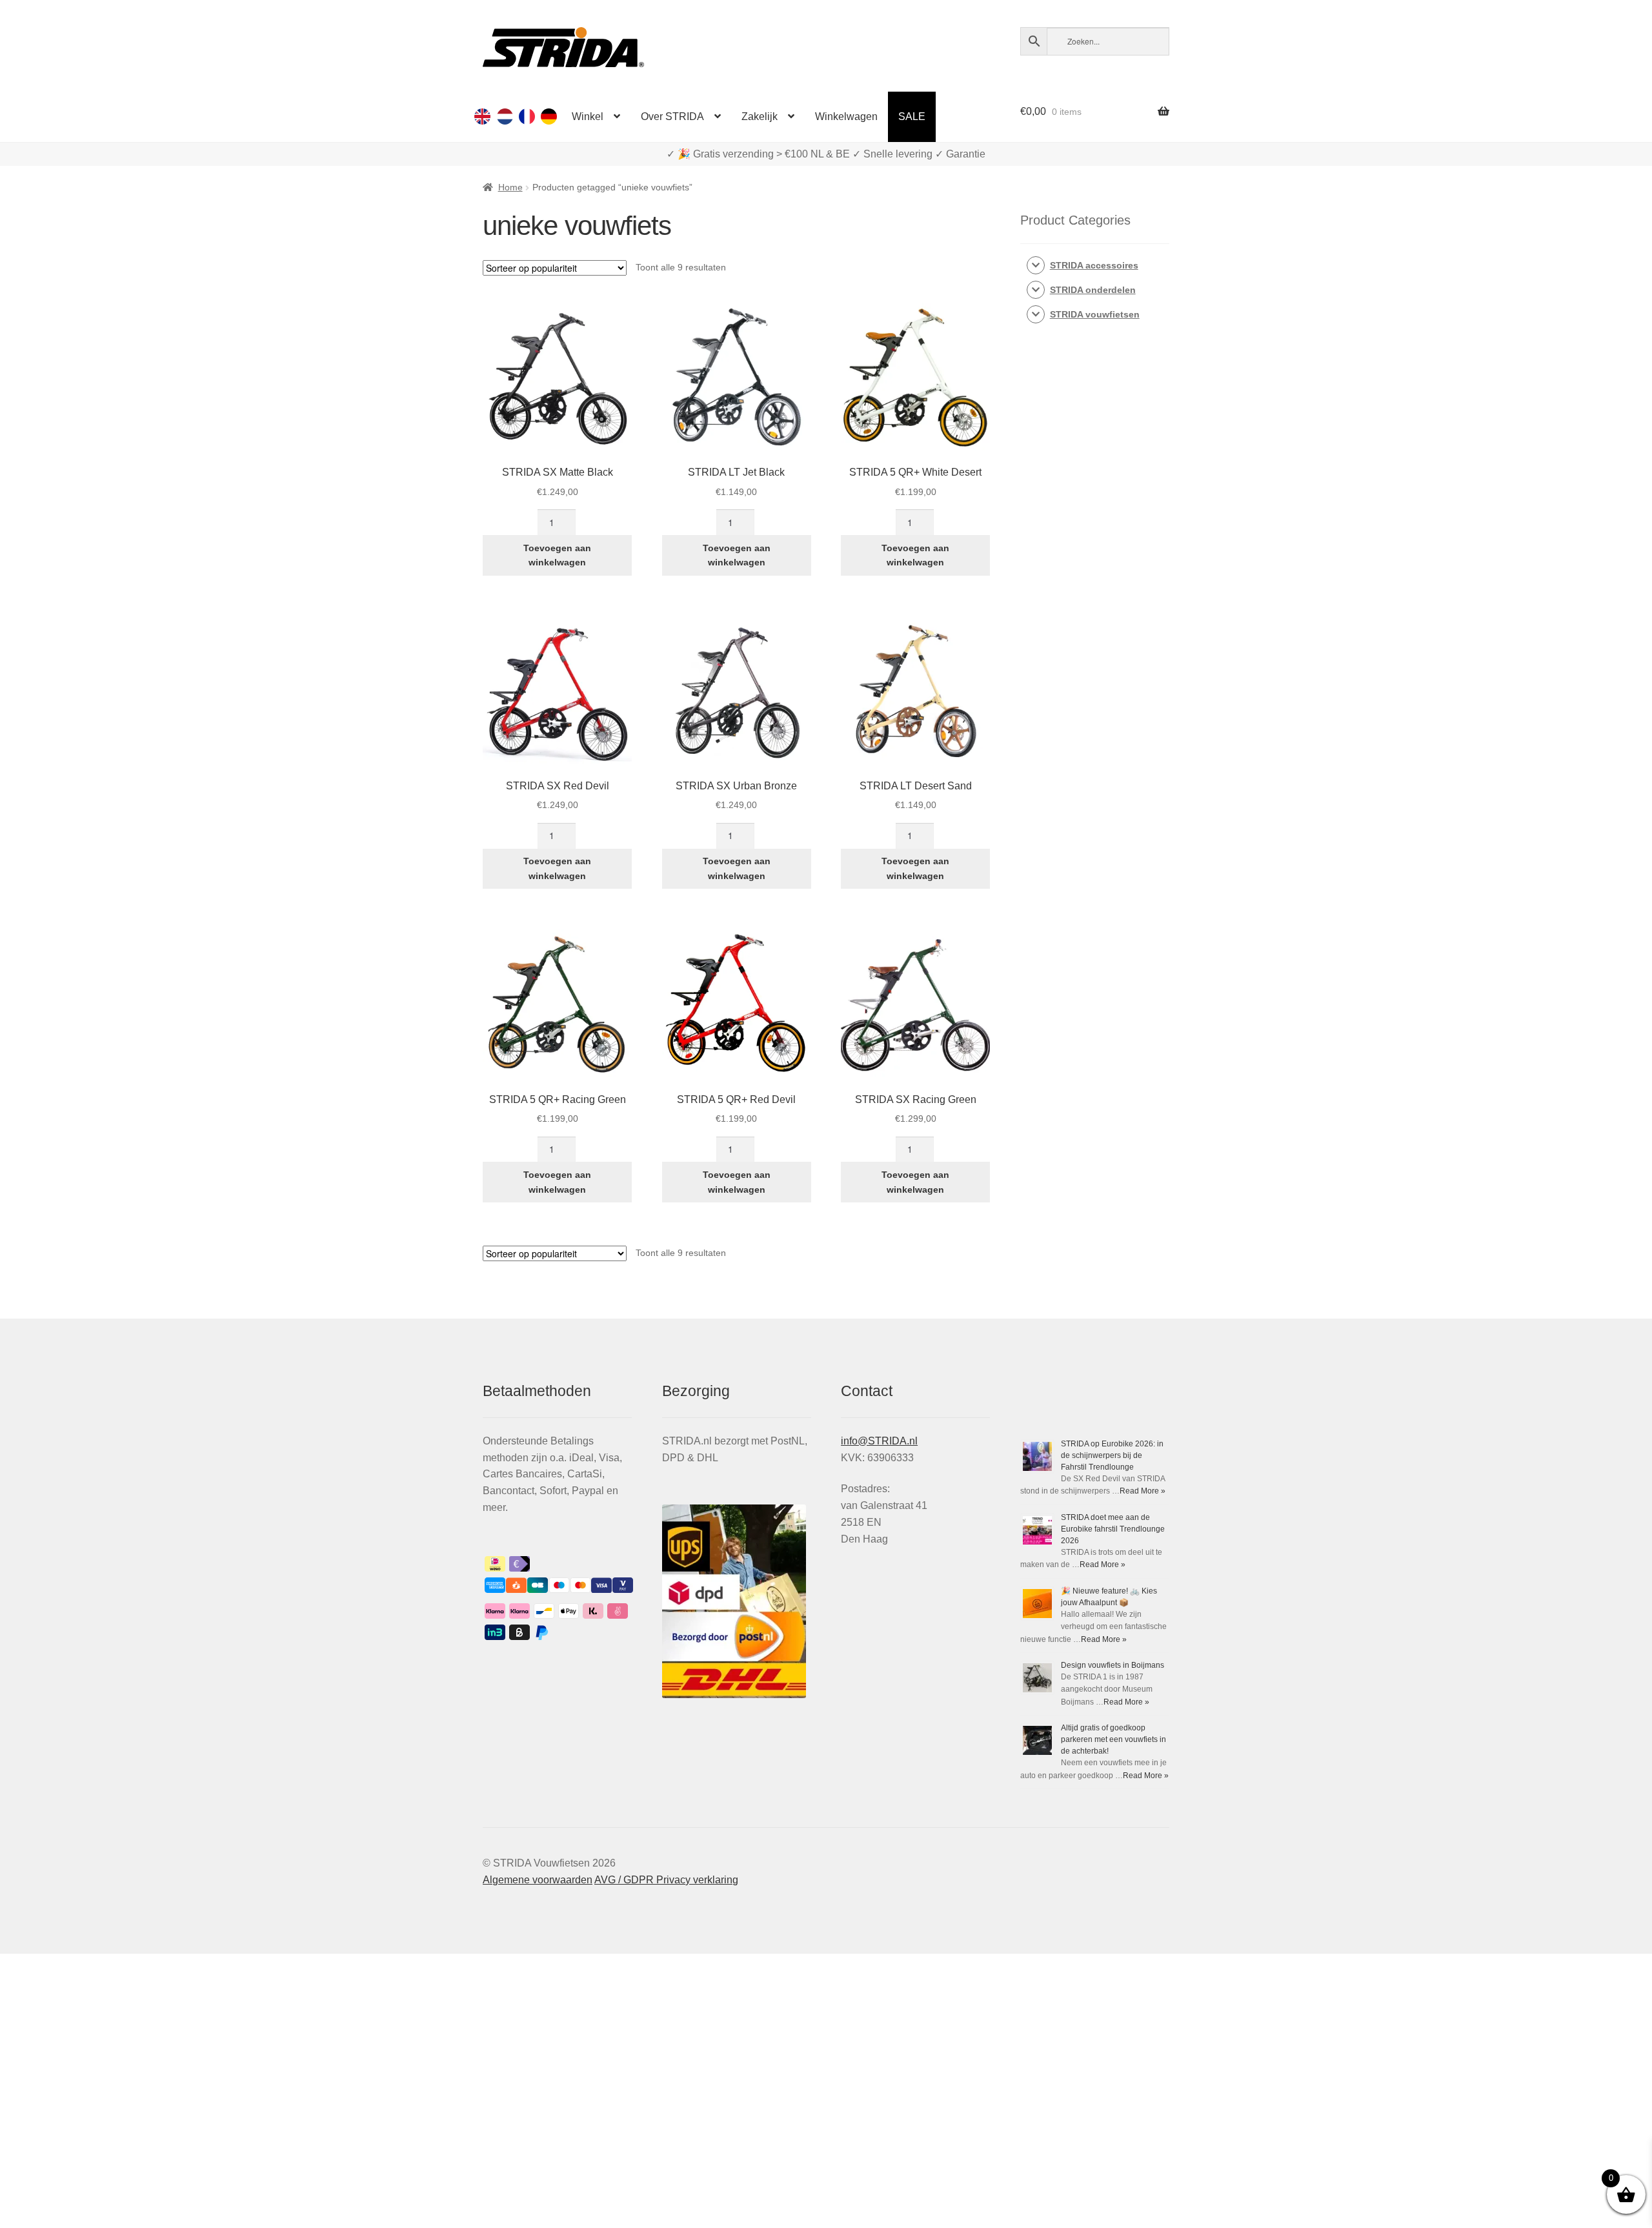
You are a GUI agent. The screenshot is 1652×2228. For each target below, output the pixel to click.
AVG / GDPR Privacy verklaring (666, 1880)
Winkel (588, 116)
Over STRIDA (672, 116)
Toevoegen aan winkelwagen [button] (557, 555)
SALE (912, 116)
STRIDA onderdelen (1093, 290)
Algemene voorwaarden (538, 1880)
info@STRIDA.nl (879, 1441)
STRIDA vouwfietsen (1095, 314)
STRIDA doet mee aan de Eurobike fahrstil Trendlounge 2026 (1113, 1529)
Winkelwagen (846, 116)
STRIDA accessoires (1094, 265)
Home (510, 187)
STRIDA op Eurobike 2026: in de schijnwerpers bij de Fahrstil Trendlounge (1112, 1455)
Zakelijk (760, 116)
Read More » (1143, 1491)
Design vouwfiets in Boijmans (1113, 1665)
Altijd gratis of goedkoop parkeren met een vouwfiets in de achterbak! (1113, 1739)
